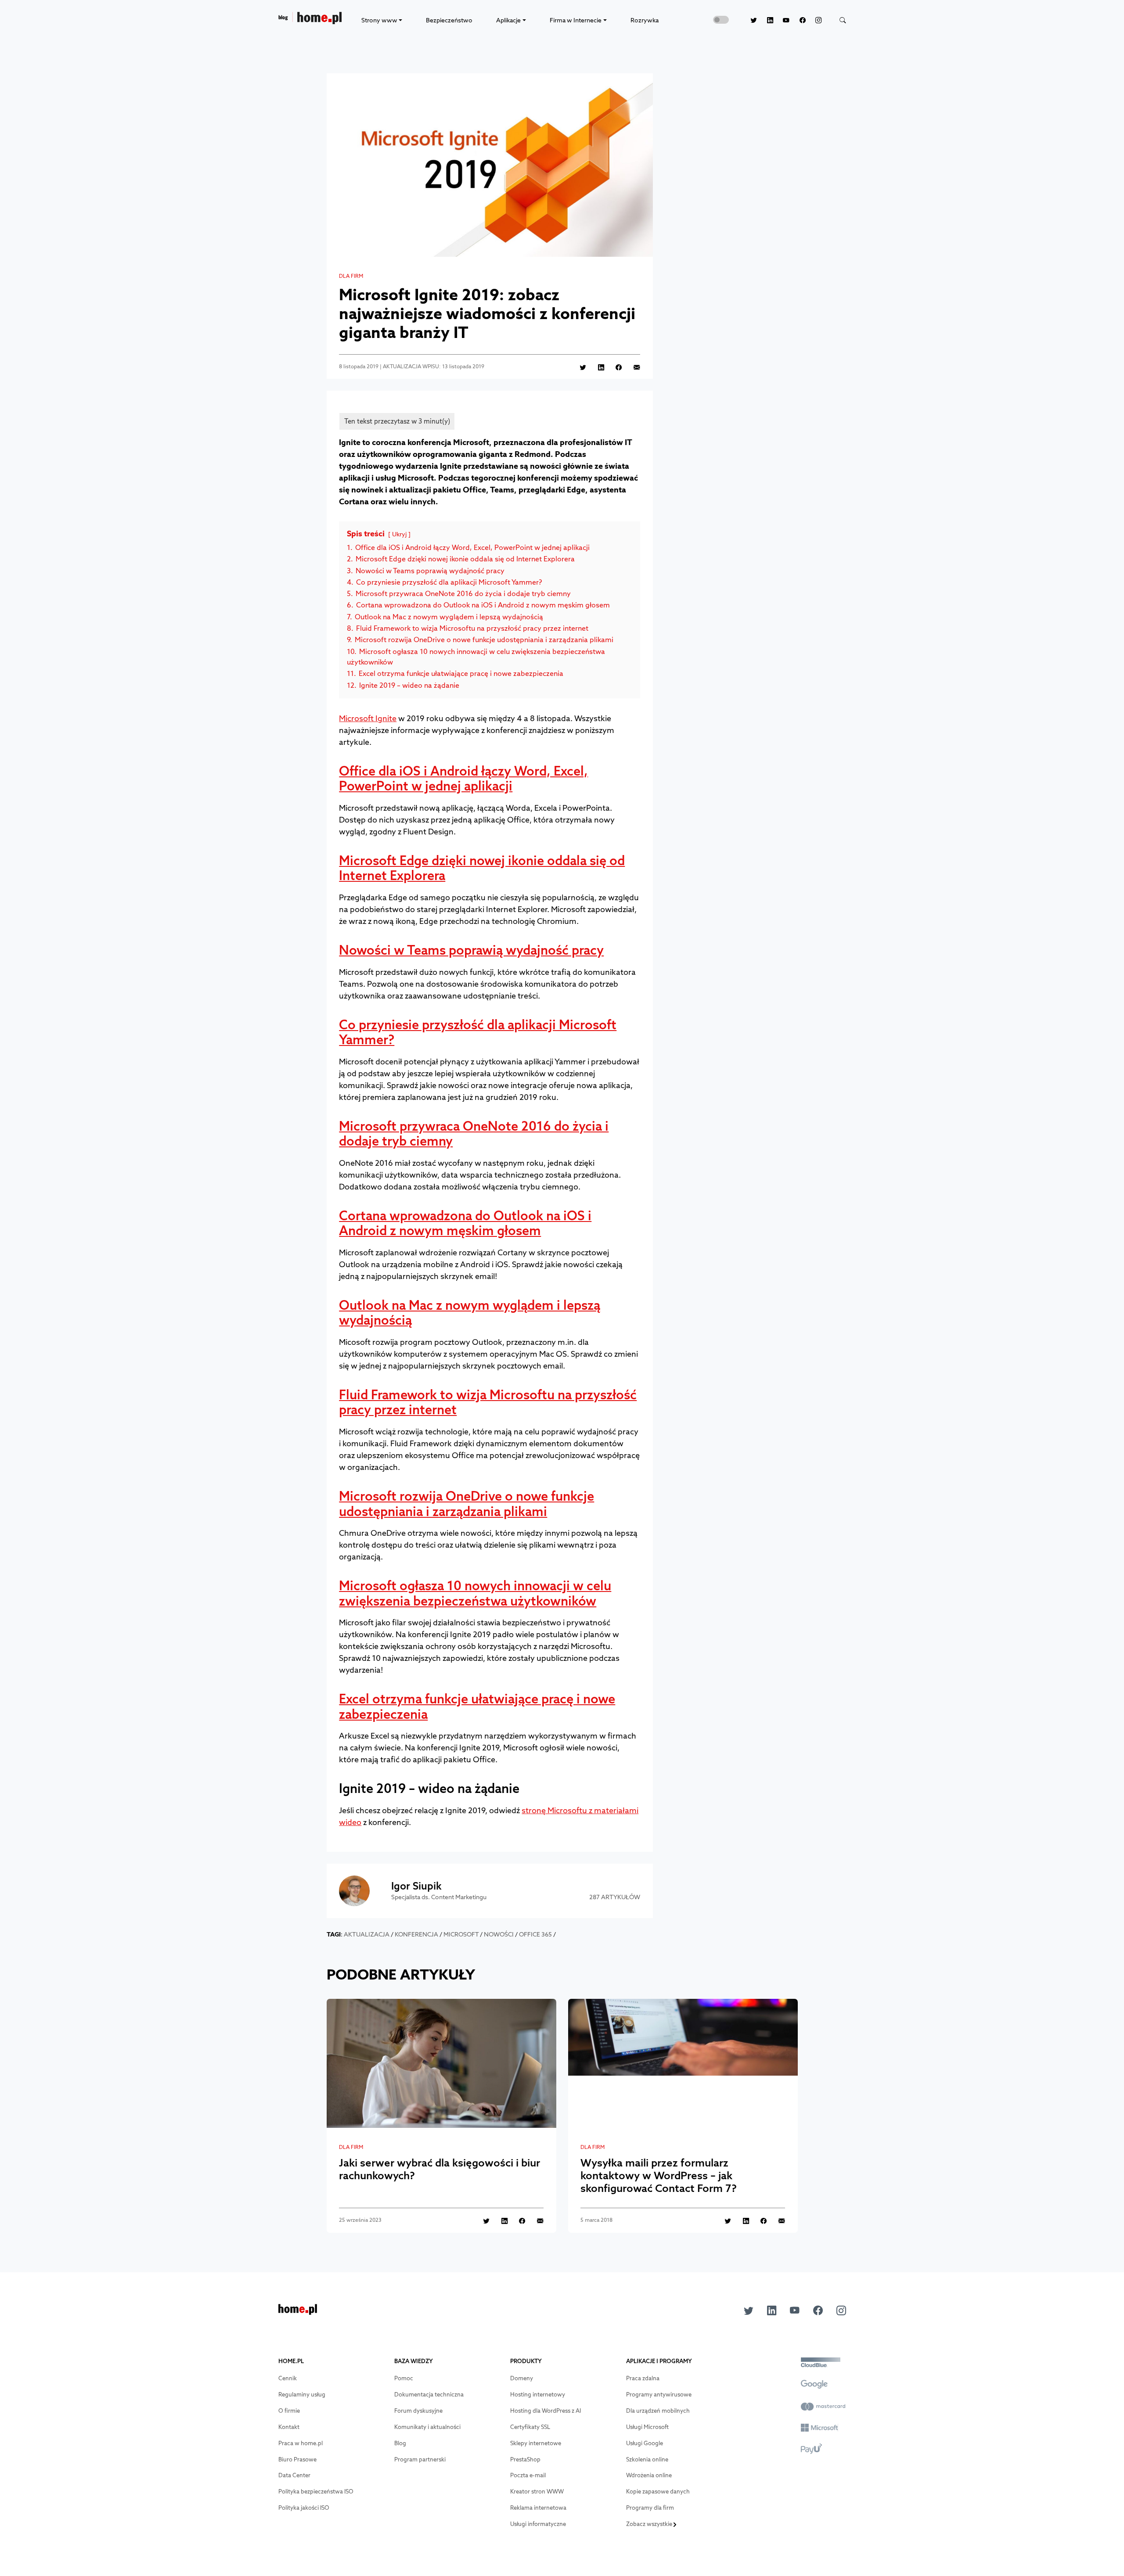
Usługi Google (645, 2443)
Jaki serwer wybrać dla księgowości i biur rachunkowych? (440, 2169)
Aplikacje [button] (508, 20)
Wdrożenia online (649, 2475)
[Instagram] (814, 20)
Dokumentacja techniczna (429, 2395)
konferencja (416, 1934)
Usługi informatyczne (538, 2524)
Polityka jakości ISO (304, 2508)
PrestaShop (525, 2459)
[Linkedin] (765, 20)
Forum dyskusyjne (418, 2411)
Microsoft (461, 1934)
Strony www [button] (379, 20)
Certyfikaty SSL (530, 2427)
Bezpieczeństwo (449, 20)
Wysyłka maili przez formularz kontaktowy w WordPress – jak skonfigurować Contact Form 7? (659, 2175)
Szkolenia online (647, 2459)
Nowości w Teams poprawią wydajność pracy (471, 950)
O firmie (289, 2411)
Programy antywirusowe (659, 2395)
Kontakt (289, 2427)
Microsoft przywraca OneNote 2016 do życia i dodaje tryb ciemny (474, 1134)
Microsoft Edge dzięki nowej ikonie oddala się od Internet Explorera (482, 868)
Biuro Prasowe (297, 2459)
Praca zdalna (643, 2378)
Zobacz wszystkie (650, 2524)
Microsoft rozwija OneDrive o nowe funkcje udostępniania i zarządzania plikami (467, 1504)
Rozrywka (645, 20)
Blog (400, 2443)
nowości (499, 1934)
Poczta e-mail (528, 2475)
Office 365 (535, 1934)
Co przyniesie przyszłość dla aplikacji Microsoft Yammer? (478, 1032)
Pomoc (404, 2378)
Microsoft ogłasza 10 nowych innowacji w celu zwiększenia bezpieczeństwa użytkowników (475, 1593)
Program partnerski (420, 2459)
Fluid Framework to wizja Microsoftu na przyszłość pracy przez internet (488, 1402)
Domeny (522, 2378)
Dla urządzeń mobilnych (658, 2411)
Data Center (294, 2475)
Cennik (288, 2378)
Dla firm (351, 276)
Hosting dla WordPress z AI (546, 2411)
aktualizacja (367, 1934)
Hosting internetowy (538, 2395)
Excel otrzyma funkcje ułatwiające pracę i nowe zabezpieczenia (477, 1707)
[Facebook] (798, 20)
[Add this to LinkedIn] (596, 367)
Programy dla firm (650, 2508)
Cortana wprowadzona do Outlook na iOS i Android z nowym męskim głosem (465, 1223)
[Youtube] (782, 20)
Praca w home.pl (301, 2443)
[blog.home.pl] (310, 20)
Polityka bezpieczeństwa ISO (316, 2492)
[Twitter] (749, 20)
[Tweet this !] (578, 367)
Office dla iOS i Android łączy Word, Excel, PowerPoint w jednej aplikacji (463, 779)
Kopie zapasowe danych (658, 2492)
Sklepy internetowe (536, 2443)
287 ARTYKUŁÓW (615, 1897)
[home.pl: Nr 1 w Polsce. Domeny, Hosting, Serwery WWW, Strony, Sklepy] (298, 2312)
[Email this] (632, 367)
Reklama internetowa (538, 2508)
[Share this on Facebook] (614, 367)
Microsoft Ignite (368, 718)
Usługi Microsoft (647, 2427)
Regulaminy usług (302, 2395)
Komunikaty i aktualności (427, 2427)
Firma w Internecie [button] (576, 20)
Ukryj (399, 534)
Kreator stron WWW (537, 2492)
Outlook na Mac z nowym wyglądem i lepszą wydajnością (470, 1313)
